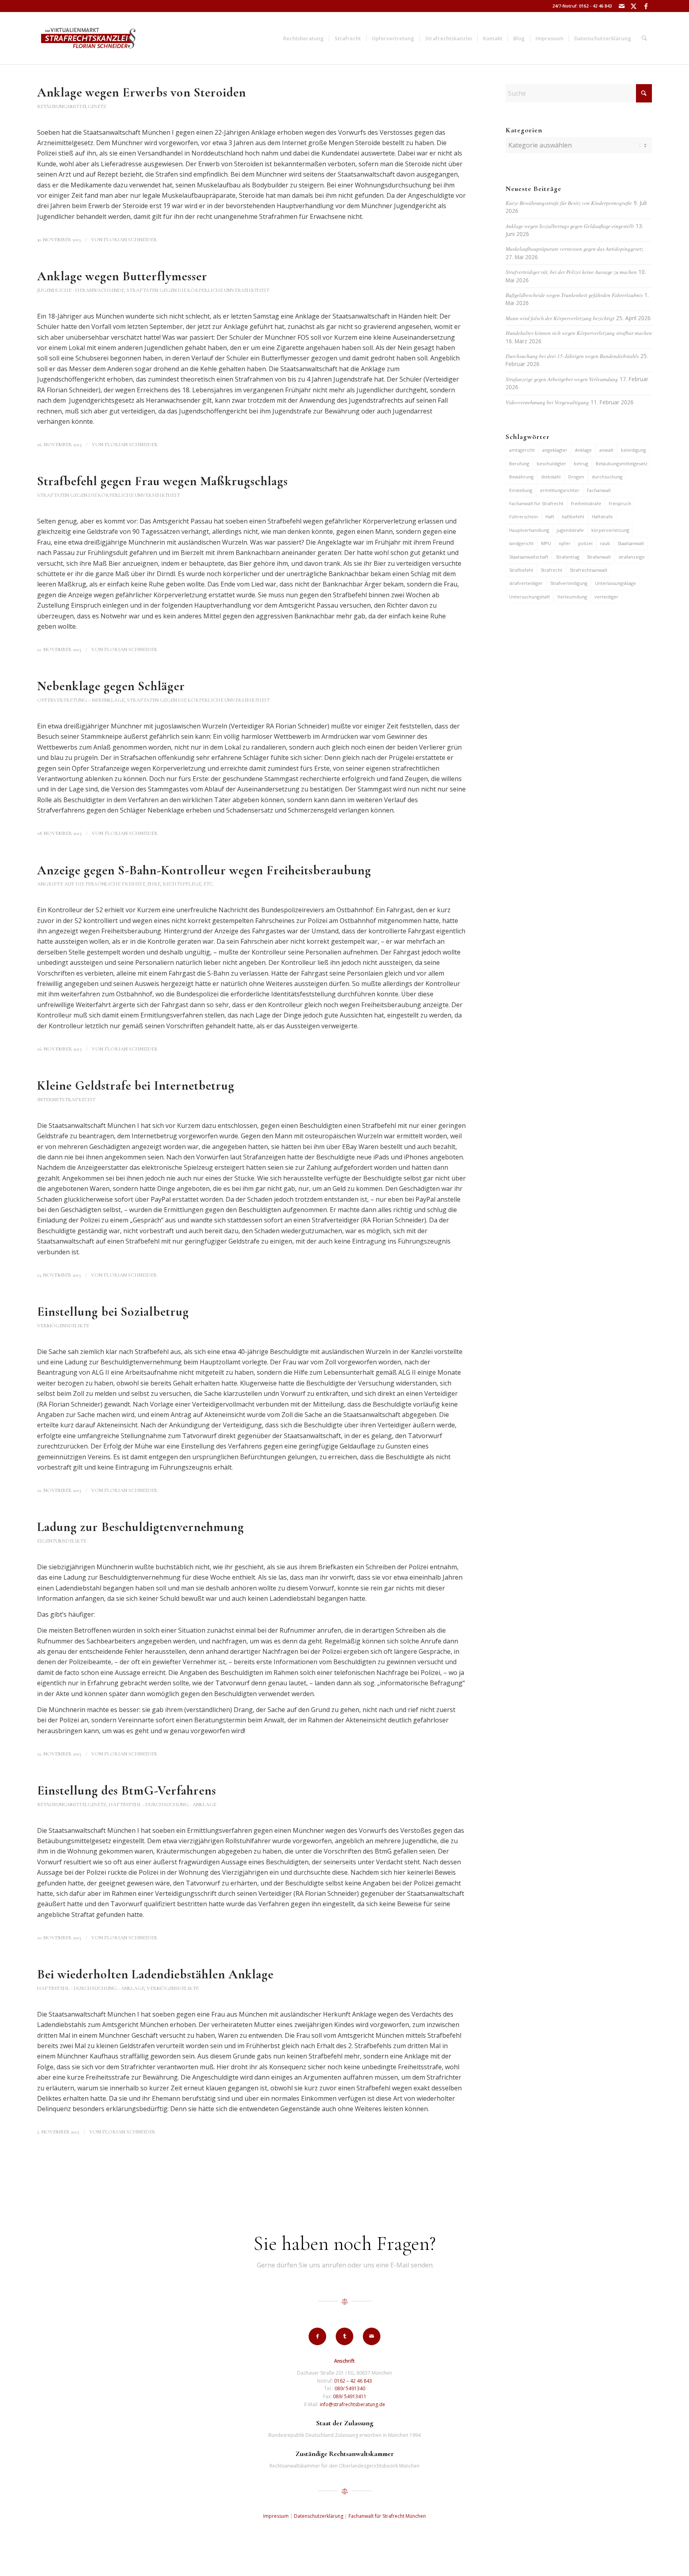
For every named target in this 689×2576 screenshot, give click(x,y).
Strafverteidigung (569, 583)
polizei (585, 543)
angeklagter (555, 450)
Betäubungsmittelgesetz (72, 106)
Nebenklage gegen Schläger (111, 686)
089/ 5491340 (350, 2388)
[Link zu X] (634, 6)
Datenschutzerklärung (319, 2516)
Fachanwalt (599, 490)
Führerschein (524, 517)
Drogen (576, 477)
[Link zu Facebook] (646, 6)
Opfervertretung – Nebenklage (81, 700)
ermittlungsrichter (560, 490)
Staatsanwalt (631, 543)
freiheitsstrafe (586, 503)
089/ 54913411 (350, 2396)
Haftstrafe (602, 517)
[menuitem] (303, 38)
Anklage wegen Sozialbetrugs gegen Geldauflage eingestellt (570, 226)
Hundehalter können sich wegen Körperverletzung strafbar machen (579, 333)
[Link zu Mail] (622, 6)
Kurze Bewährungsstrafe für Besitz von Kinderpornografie (569, 203)
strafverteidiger (526, 583)
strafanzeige (632, 557)
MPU (546, 543)
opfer (565, 543)
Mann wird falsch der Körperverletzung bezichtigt (560, 318)
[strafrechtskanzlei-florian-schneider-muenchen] (88, 38)
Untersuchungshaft (530, 597)
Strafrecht (551, 570)
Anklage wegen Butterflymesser (122, 276)
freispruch (620, 503)
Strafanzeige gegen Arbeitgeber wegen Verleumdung (562, 379)
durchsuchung (607, 477)
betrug (581, 463)
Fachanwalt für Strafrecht (536, 503)
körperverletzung (610, 530)
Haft (550, 517)
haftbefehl (573, 517)
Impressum (276, 2516)
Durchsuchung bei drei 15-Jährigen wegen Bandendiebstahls (572, 356)
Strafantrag (568, 557)
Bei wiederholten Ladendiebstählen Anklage (155, 1974)
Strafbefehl (521, 570)
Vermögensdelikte (63, 1326)
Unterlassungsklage (615, 583)
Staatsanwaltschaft (529, 557)
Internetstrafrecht (66, 1100)
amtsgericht (522, 450)
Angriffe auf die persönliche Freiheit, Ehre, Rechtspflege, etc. (126, 884)
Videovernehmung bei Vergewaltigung (547, 402)
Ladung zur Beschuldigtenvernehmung (141, 1527)
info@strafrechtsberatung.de (352, 2404)
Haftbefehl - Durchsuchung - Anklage (162, 1805)
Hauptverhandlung (529, 530)
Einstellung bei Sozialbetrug (113, 1312)
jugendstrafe (570, 530)
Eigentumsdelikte (62, 1541)
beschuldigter (551, 463)
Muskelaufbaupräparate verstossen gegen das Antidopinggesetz (574, 249)
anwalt (606, 450)
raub (605, 543)
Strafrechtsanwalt (589, 570)
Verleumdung (572, 597)
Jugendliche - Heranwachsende (81, 290)
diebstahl (551, 477)
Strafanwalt (599, 557)
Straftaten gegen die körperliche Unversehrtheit (198, 290)
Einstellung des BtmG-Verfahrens (127, 1790)
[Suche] (644, 38)
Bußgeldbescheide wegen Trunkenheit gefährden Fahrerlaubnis (574, 295)
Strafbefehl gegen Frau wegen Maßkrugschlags (162, 481)
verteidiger (606, 597)
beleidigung (633, 450)
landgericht (521, 543)
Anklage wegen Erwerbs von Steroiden (142, 92)
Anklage (583, 450)
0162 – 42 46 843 (353, 2381)
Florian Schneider (130, 240)
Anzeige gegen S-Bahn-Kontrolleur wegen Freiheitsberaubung (204, 870)
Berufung (519, 463)
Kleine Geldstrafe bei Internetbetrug (136, 1085)
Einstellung (521, 490)
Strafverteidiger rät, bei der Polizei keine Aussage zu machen (571, 272)
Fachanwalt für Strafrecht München (387, 2516)
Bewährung (521, 477)
